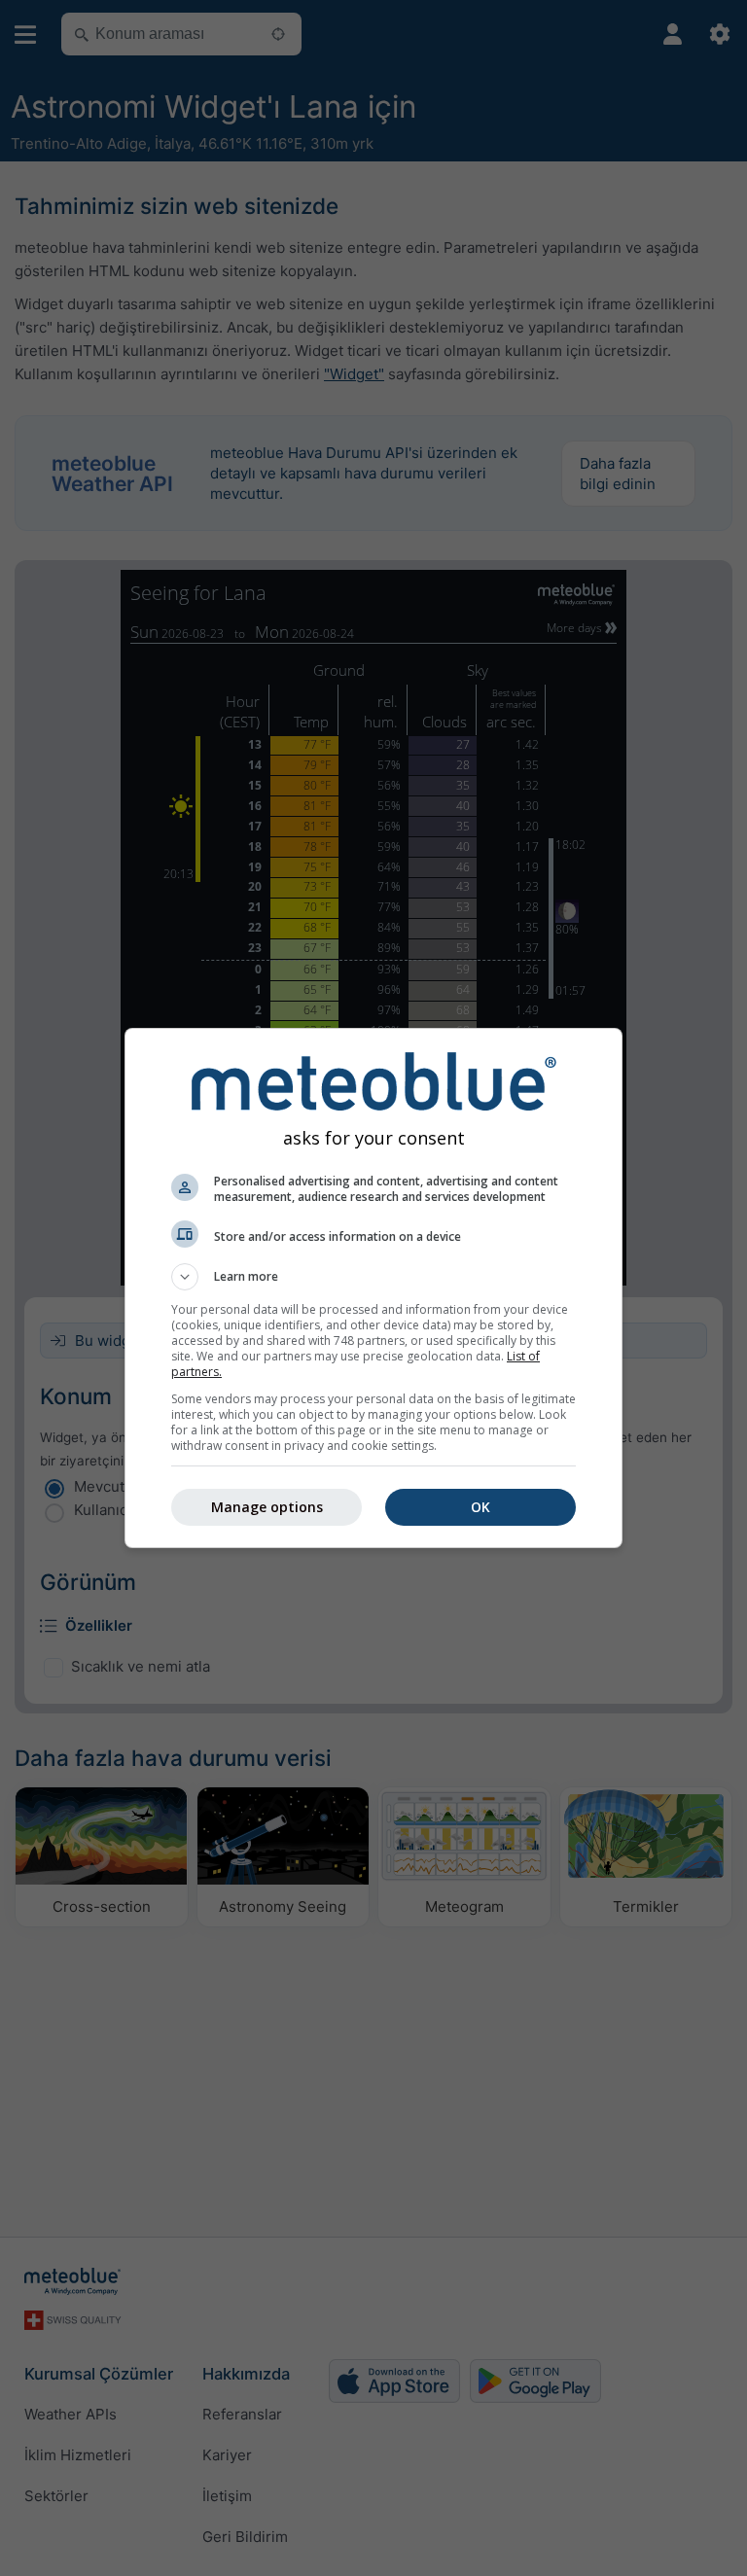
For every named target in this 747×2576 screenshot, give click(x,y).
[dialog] (373, 1288)
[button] (373, 1277)
